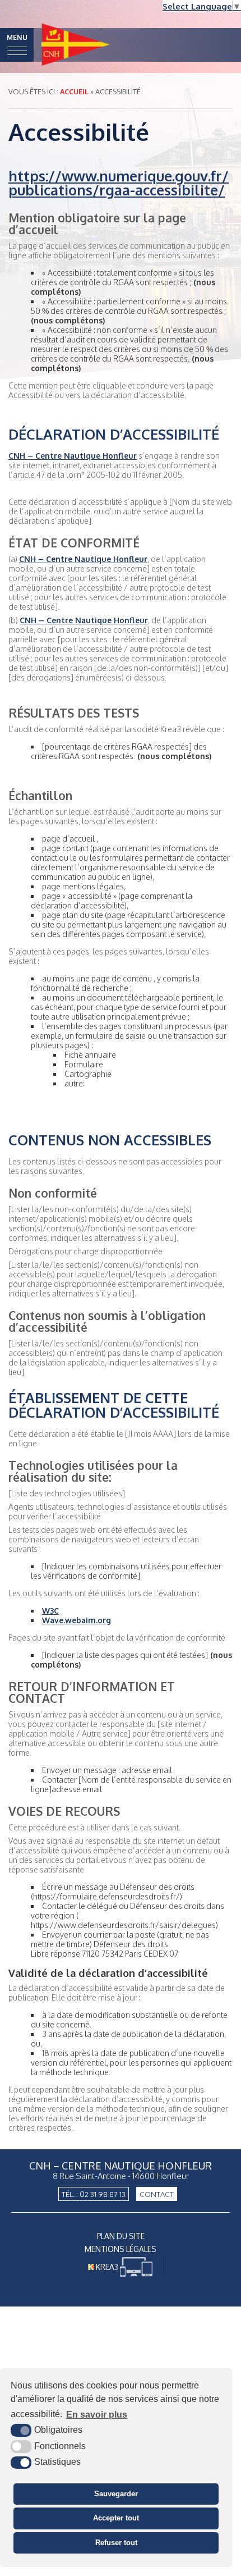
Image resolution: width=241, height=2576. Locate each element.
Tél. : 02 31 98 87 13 (94, 2194)
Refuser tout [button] (116, 2543)
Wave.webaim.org (77, 1620)
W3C (50, 1611)
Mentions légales (121, 2249)
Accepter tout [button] (116, 2518)
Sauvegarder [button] (116, 2494)
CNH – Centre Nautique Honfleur (73, 456)
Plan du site (121, 2236)
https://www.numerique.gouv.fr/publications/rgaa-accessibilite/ (119, 183)
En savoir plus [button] (97, 2415)
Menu (17, 37)
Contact (157, 2194)
